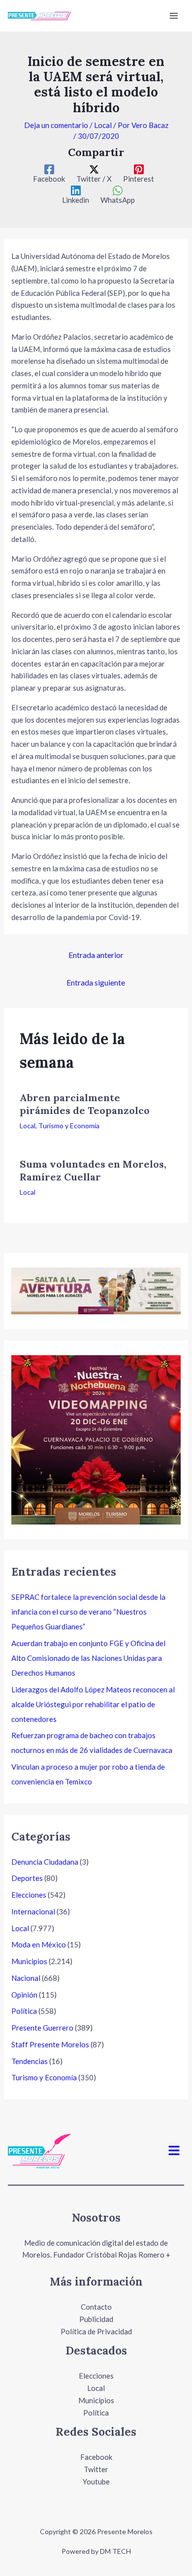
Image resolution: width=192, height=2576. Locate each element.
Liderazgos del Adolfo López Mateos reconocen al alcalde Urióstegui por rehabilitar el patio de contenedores (93, 1704)
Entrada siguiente (96, 982)
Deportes (27, 1878)
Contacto (96, 2307)
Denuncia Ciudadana (45, 1862)
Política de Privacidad (96, 2331)
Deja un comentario (56, 125)
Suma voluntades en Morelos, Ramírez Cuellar (93, 1170)
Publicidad (96, 2319)
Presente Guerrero (42, 2028)
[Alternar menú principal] (174, 16)
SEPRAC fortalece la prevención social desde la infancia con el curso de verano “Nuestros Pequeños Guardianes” (88, 1612)
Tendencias (30, 2061)
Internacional (33, 1911)
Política (24, 2011)
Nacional (26, 1978)
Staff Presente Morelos (50, 2044)
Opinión (24, 1995)
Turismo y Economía (69, 1126)
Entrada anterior (96, 955)
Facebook (96, 2457)
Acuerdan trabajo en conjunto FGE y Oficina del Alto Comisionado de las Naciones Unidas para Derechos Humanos (88, 1658)
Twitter (96, 2469)
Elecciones (29, 1895)
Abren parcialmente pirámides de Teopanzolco (85, 1104)
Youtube (96, 2481)
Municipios (29, 1961)
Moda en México (39, 1944)
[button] (174, 2151)
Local (103, 125)
